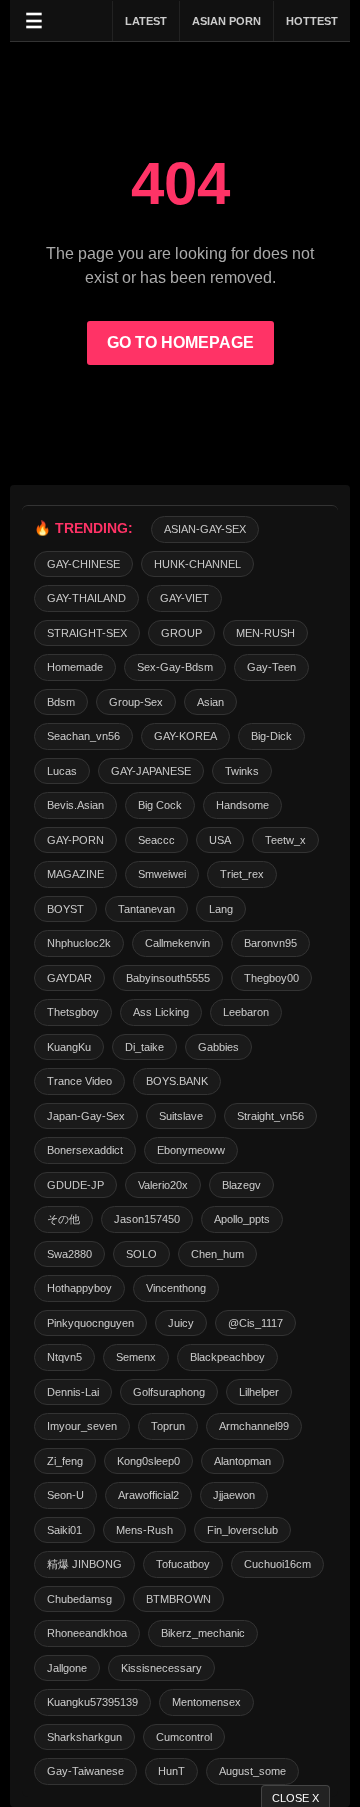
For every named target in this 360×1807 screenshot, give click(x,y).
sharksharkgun (84, 1737)
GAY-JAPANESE (151, 771)
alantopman (242, 1461)
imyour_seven (82, 1426)
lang (221, 909)
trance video (79, 1081)
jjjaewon (234, 1495)
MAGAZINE (75, 874)
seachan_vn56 (83, 736)
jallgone (67, 1668)
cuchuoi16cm (277, 1564)
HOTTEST (312, 21)
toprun (168, 1426)
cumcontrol (184, 1737)
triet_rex (242, 874)
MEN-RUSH (265, 633)
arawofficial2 (148, 1495)
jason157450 (147, 1219)
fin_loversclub (242, 1530)
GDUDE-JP (75, 1185)
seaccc (156, 840)
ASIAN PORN (226, 21)
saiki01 (64, 1530)
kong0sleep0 (148, 1461)
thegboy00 (271, 978)
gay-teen (271, 667)
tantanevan (146, 909)
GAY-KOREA (185, 736)
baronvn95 (270, 943)
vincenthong (176, 1288)
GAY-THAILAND (86, 598)
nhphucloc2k (79, 943)
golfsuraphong (169, 1392)
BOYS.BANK (177, 1081)
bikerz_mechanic (203, 1633)
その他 (63, 1219)
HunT (171, 1771)
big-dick (271, 736)
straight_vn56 (270, 1116)
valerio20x (163, 1185)
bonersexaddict (85, 1150)
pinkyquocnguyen (90, 1323)
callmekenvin (177, 943)
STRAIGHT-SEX (87, 633)
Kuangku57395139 (92, 1702)
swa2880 (69, 1254)
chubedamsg (79, 1599)
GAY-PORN (75, 840)
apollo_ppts (242, 1219)
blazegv (241, 1185)
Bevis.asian (75, 805)
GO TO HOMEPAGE (180, 342)
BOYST (65, 909)
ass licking (161, 1012)
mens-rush (144, 1530)
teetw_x (285, 840)
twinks (242, 771)
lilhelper (259, 1392)
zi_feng (65, 1461)
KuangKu (69, 1047)
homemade (75, 667)
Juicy (181, 1323)
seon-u (65, 1495)
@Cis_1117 (255, 1323)
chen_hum (217, 1254)
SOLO (141, 1254)
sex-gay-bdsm (175, 667)
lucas (62, 771)
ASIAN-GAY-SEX (205, 529)
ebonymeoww (191, 1150)
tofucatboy (183, 1564)
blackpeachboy (227, 1357)
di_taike (144, 1047)
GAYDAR (69, 978)
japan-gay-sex (86, 1116)
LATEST (146, 21)
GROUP (181, 633)
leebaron (246, 1012)
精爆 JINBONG (84, 1564)
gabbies (218, 1047)
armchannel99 (254, 1426)
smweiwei (162, 874)
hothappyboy (79, 1288)
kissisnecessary (161, 1668)
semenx (136, 1357)
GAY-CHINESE (83, 564)
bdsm (61, 702)
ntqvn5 (64, 1357)
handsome (242, 805)
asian (210, 702)
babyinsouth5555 (168, 978)
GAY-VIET (184, 598)
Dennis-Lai (73, 1392)
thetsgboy (73, 1012)
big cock (160, 805)
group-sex (136, 702)
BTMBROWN (178, 1599)
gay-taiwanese (85, 1771)
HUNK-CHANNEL (197, 564)
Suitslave (181, 1116)
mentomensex (206, 1702)
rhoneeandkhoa (87, 1633)
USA (220, 840)
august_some (252, 1771)
